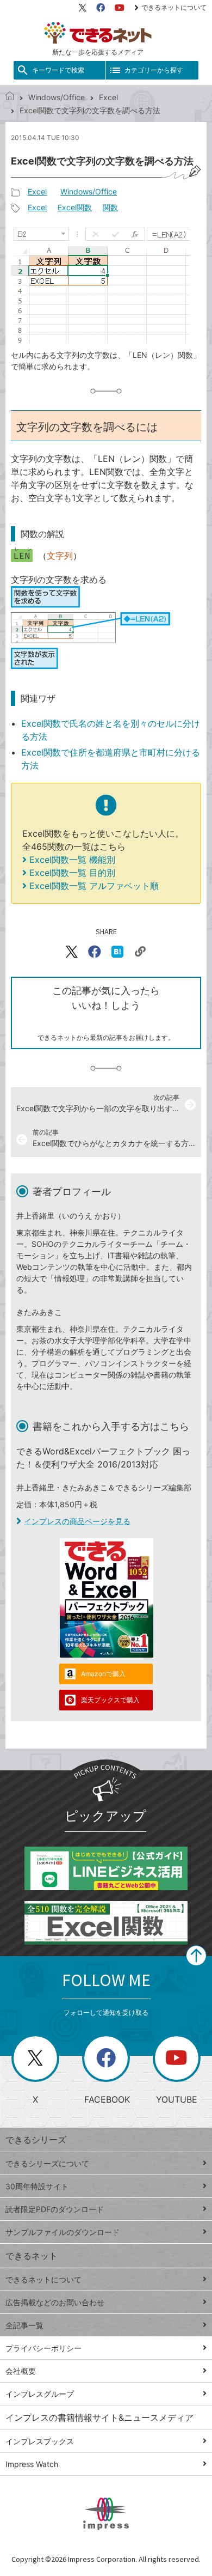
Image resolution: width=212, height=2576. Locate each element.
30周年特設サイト (37, 2186)
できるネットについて (174, 7)
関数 (110, 207)
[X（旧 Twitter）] (83, 8)
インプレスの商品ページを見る (77, 1521)
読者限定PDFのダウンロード (55, 2209)
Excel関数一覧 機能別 (72, 860)
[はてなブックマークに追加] (117, 952)
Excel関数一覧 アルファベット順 (94, 886)
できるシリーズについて (47, 2163)
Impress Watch (32, 2464)
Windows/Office (57, 97)
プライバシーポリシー (43, 2348)
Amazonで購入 (103, 1674)
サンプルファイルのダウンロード (63, 2232)
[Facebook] (101, 8)
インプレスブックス (40, 2441)
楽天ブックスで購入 (110, 1700)
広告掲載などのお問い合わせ (55, 2302)
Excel (108, 97)
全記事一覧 (24, 2325)
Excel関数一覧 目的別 (72, 873)
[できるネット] (10, 97)
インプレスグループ (40, 2394)
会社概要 (21, 2371)
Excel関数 (75, 207)
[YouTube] (120, 8)
